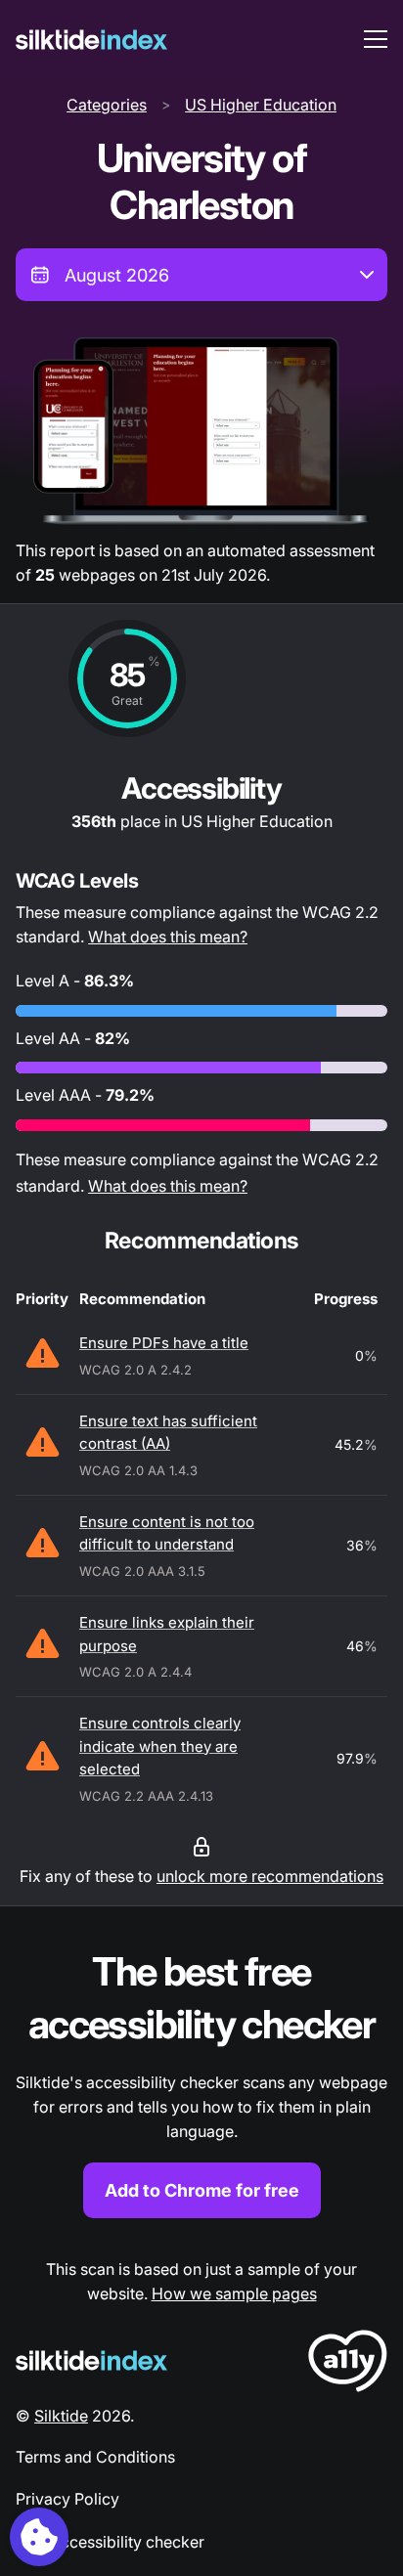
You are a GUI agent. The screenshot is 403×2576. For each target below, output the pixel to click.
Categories (107, 105)
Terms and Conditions (95, 2457)
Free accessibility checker (110, 2542)
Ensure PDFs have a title (164, 1343)
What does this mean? (168, 937)
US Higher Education (261, 105)
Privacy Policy (67, 2499)
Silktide (61, 2416)
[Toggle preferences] (39, 2537)
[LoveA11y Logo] (348, 2364)
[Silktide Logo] (91, 2360)
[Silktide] (91, 40)
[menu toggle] (376, 39)
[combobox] (201, 275)
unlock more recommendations (270, 1876)
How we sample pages (234, 2293)
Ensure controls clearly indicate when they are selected (160, 1746)
